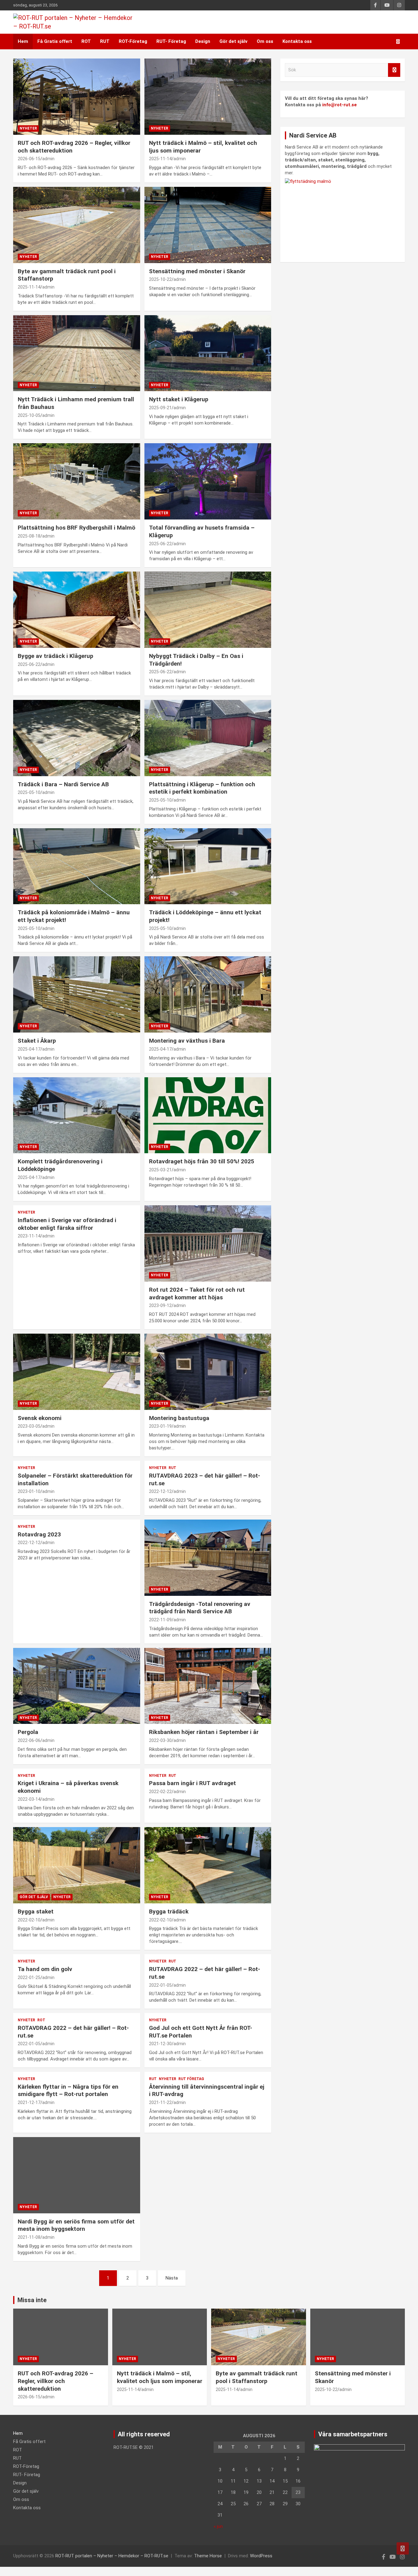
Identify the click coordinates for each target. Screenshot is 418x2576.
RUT (105, 41)
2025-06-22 (160, 544)
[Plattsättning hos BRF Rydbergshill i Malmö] (77, 482)
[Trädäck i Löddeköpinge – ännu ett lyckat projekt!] (208, 866)
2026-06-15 (29, 159)
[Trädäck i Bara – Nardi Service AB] (77, 738)
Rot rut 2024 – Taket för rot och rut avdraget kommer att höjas (197, 1294)
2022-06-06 (29, 1740)
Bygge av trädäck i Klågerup (56, 656)
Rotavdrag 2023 (39, 1534)
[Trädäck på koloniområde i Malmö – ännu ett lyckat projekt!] (77, 866)
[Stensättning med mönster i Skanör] (208, 225)
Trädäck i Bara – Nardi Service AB (63, 784)
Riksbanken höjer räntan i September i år (204, 1732)
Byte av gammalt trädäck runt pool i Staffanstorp (257, 2377)
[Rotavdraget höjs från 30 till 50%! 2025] (208, 1115)
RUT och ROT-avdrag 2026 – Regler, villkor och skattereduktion (56, 2381)
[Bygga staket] (77, 1865)
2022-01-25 (29, 1977)
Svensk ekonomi (40, 1418)
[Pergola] (77, 1686)
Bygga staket (36, 1911)
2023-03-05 (29, 1426)
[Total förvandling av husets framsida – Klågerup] (208, 482)
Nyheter (28, 128)
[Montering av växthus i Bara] (208, 995)
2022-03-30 (160, 1740)
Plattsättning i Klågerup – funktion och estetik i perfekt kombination (202, 788)
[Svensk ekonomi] (77, 1372)
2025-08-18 (29, 536)
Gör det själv (233, 41)
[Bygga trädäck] (208, 1865)
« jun (218, 2526)
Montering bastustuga (179, 1418)
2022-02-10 (29, 1920)
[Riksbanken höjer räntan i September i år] (208, 1686)
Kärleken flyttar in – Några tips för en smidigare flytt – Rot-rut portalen (68, 2091)
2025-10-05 (29, 415)
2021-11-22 (160, 2102)
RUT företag (191, 2079)
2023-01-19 (160, 1426)
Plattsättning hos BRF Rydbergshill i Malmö (77, 528)
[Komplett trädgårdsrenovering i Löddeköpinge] (77, 1115)
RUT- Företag (171, 41)
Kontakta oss (297, 41)
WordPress (261, 2556)
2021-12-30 (160, 2044)
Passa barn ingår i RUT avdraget (192, 1783)
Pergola (28, 1732)
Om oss (265, 41)
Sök (394, 70)
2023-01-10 (29, 1491)
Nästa (172, 2278)
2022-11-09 (160, 1620)
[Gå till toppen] (403, 2548)
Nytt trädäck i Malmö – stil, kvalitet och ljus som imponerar (160, 2377)
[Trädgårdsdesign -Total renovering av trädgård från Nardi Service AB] (208, 1558)
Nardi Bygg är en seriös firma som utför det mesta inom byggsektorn (76, 2225)
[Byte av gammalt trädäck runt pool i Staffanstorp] (77, 225)
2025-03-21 (160, 1170)
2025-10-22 (160, 279)
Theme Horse (208, 2556)
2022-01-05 (160, 1985)
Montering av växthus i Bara (187, 1041)
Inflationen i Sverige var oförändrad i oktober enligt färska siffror (67, 1224)
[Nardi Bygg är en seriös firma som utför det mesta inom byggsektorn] (77, 2175)
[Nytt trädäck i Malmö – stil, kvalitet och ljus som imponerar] (208, 96)
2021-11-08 (29, 2237)
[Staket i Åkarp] (77, 995)
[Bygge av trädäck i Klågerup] (77, 610)
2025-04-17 (29, 1049)
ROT (86, 41)
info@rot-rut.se (340, 105)
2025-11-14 (160, 159)
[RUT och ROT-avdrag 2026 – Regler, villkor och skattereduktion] (77, 96)
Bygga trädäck (169, 1911)
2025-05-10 (29, 792)
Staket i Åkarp (37, 1041)
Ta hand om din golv (45, 1969)
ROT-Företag (133, 41)
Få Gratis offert (55, 41)
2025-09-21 (160, 408)
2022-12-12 (160, 1491)
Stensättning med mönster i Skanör (197, 271)
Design (203, 41)
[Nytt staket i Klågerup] (208, 353)
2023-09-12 (160, 1305)
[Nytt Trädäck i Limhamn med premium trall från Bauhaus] (77, 353)
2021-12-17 (29, 2102)
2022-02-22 (160, 1792)
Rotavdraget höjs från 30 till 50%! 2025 (202, 1161)
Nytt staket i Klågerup (179, 399)
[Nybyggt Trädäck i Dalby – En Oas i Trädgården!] (208, 610)
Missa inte (32, 2300)
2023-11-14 (29, 1236)
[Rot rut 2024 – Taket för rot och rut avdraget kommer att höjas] (208, 1244)
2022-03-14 (29, 1799)
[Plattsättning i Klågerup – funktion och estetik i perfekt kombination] (208, 738)
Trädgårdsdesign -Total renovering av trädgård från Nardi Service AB (200, 1608)
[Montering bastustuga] (208, 1372)
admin (48, 159)
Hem (23, 41)
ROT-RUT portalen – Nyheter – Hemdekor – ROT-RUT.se (112, 2556)
